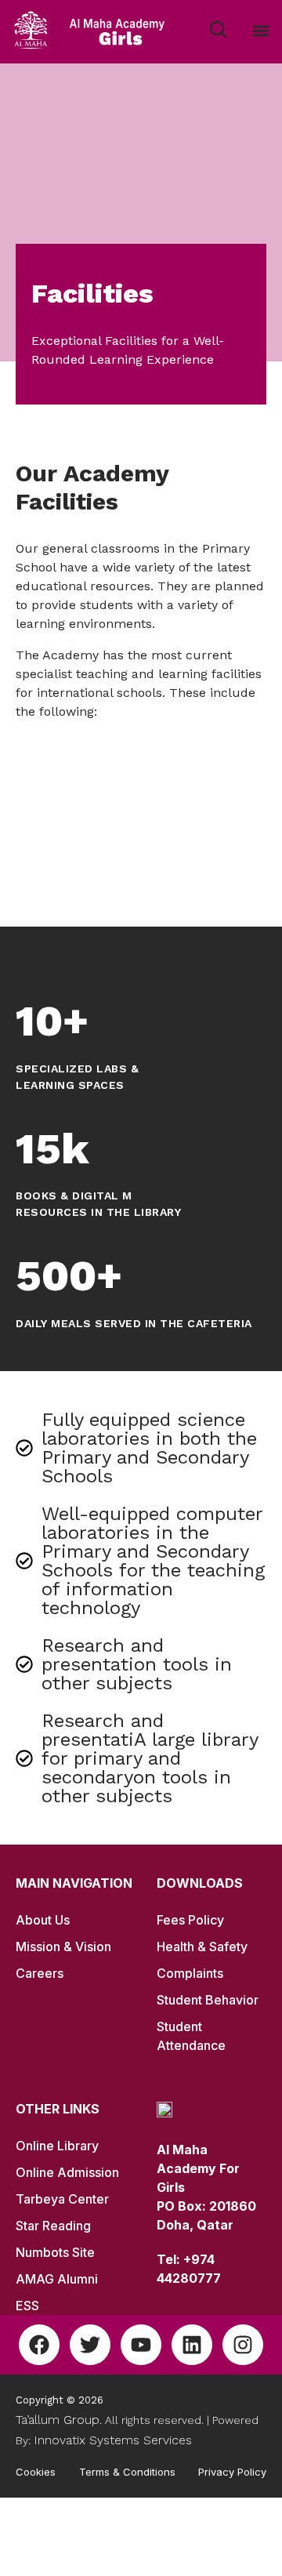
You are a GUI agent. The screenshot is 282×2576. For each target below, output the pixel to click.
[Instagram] (243, 2345)
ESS (27, 2306)
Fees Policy (190, 1920)
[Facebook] (39, 2345)
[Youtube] (141, 2345)
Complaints (190, 1973)
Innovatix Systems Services (113, 2440)
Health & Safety (202, 1947)
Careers (40, 1973)
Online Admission (67, 2172)
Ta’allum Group (58, 2420)
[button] (261, 31)
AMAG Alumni (57, 2279)
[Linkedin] (192, 2345)
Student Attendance (191, 2036)
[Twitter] (90, 2345)
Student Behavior (208, 2000)
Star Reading (53, 2226)
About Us (43, 1920)
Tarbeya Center (62, 2199)
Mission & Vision (63, 1947)
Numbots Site (55, 2252)
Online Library (57, 2146)
